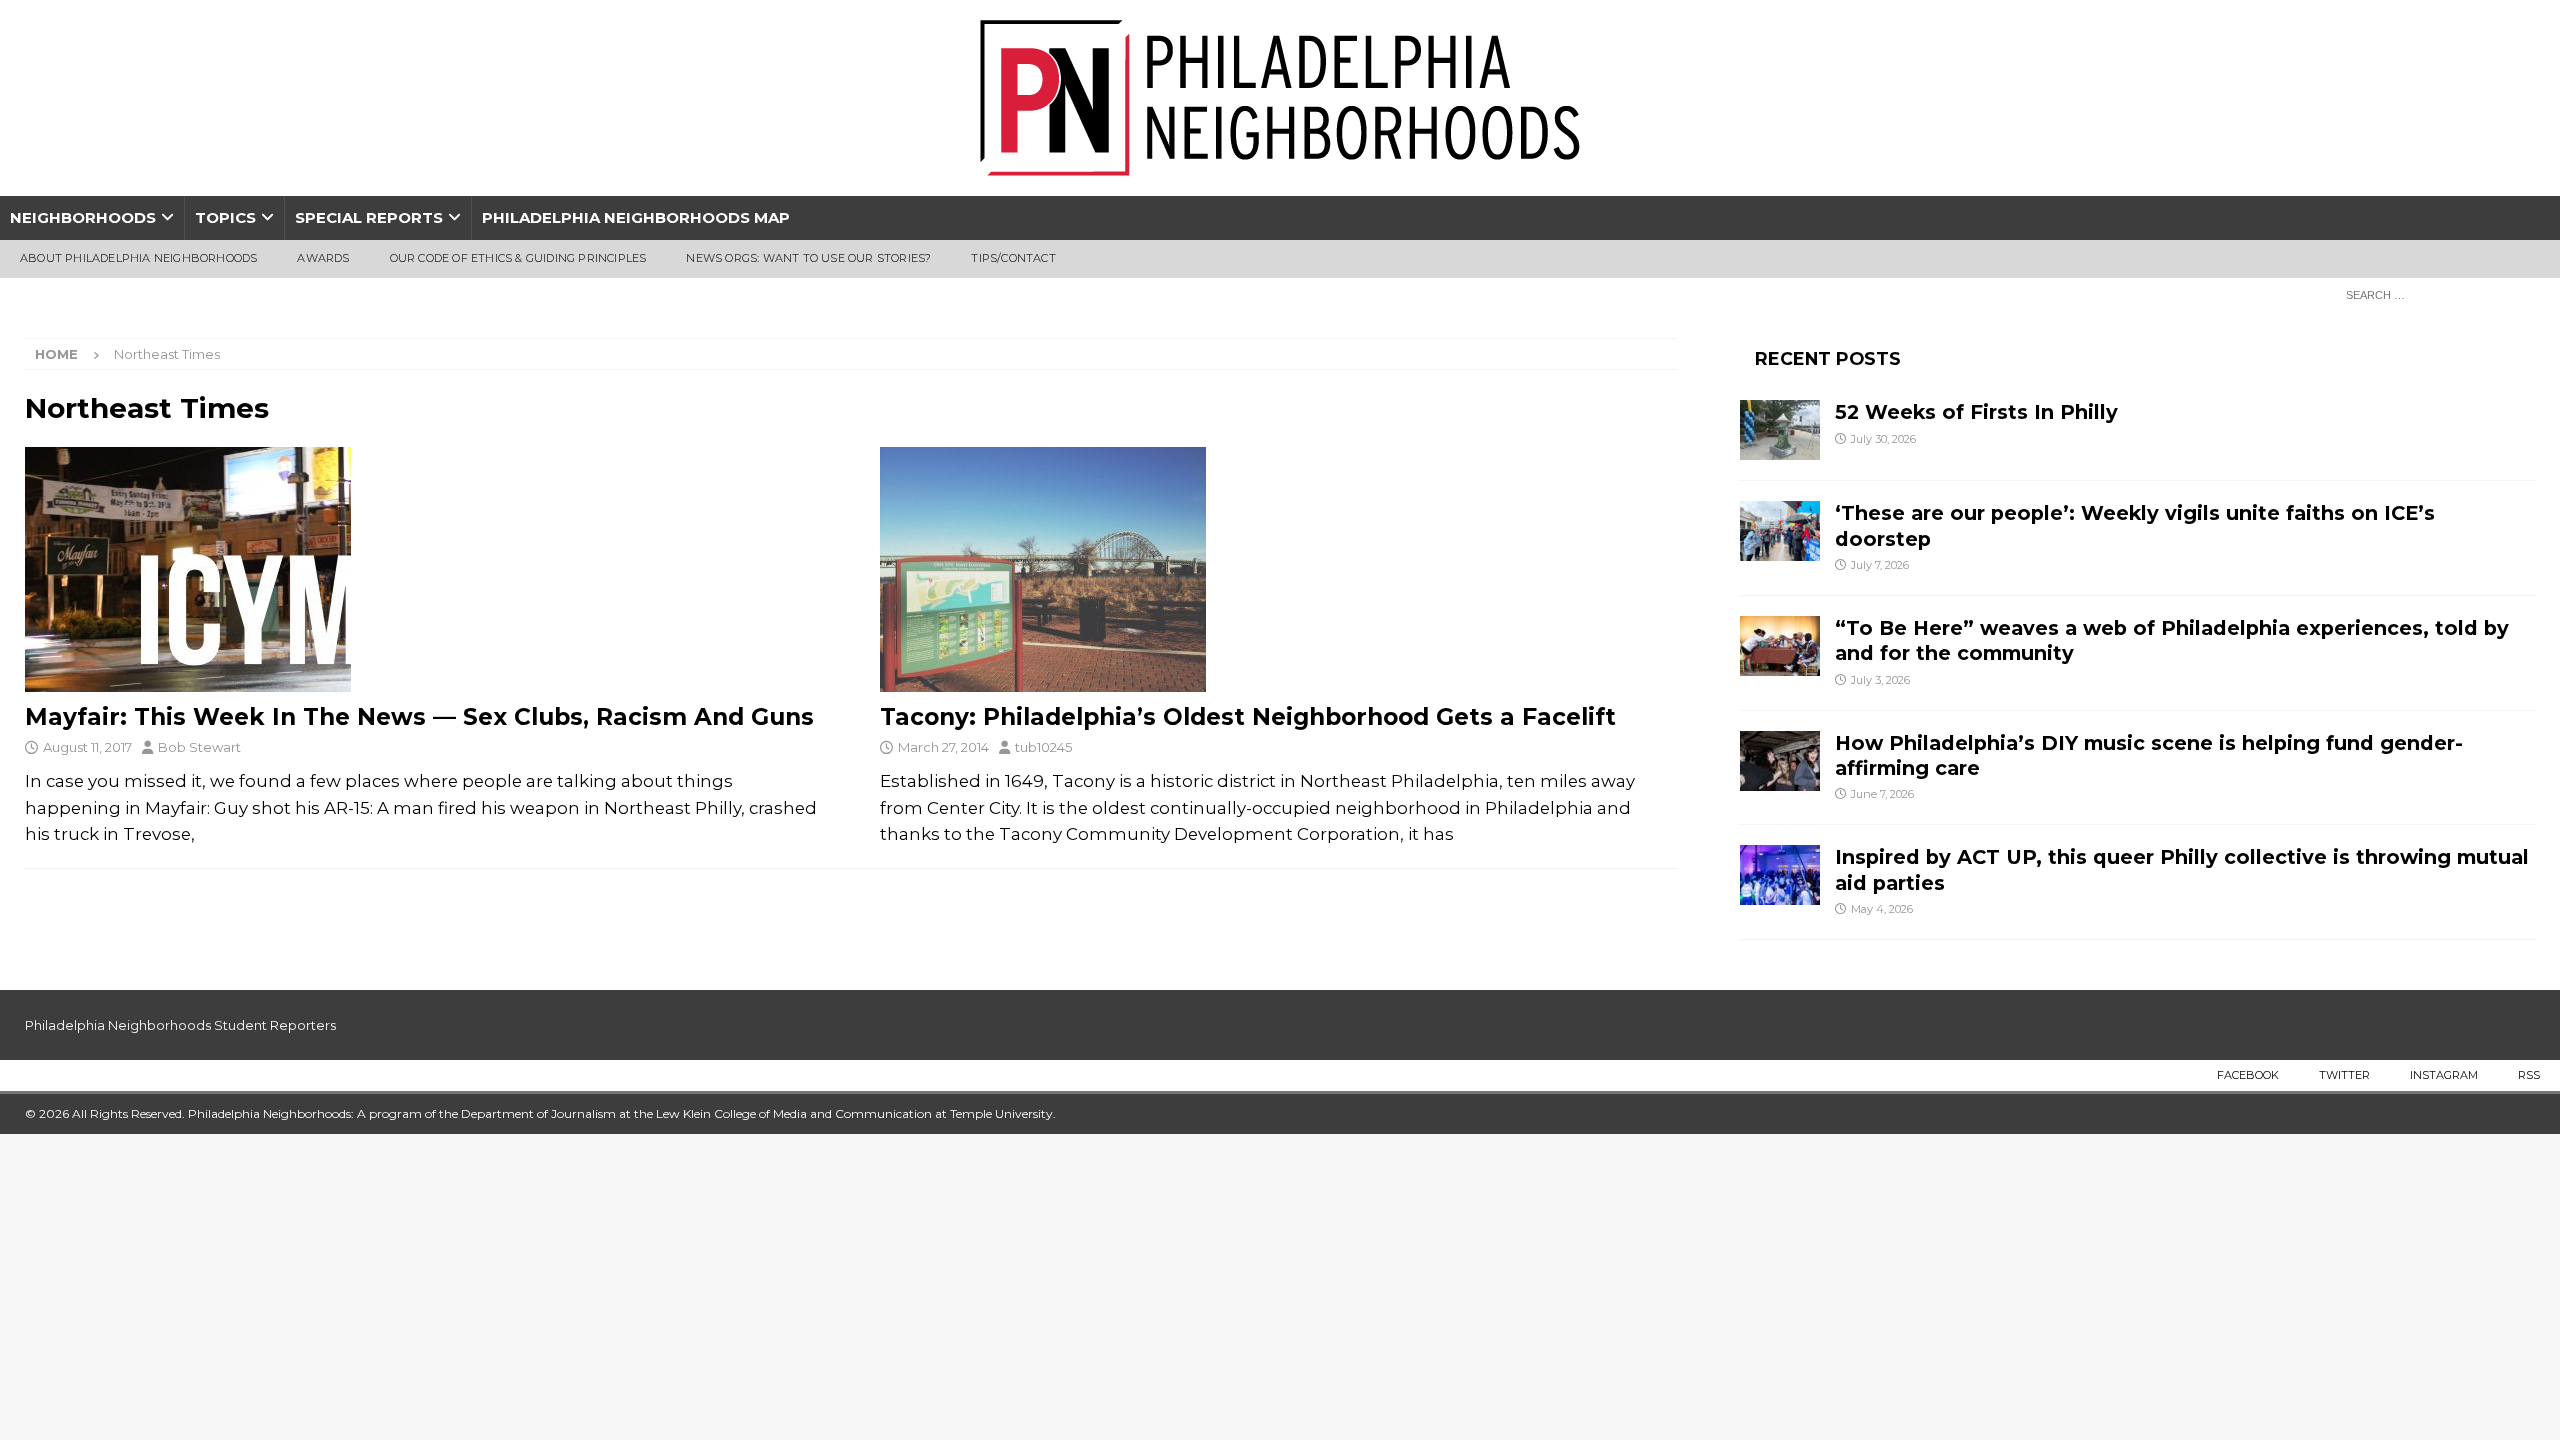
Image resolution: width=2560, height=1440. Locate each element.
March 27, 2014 (943, 747)
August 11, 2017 (87, 747)
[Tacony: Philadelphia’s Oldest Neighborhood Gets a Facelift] (1278, 569)
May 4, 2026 (1882, 909)
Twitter (2344, 1075)
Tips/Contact (1013, 258)
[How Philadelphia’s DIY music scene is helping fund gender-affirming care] (1780, 761)
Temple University (1001, 1113)
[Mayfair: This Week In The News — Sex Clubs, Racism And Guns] (423, 569)
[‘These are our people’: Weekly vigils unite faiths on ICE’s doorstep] (1780, 531)
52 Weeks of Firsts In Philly (1976, 412)
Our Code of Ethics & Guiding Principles (518, 258)
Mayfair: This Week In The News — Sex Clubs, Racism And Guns (419, 717)
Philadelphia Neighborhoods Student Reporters (180, 1025)
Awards (323, 258)
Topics (225, 217)
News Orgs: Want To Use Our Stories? (808, 258)
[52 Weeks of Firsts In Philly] (1780, 430)
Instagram (2444, 1075)
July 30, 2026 (1883, 439)
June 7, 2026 (1882, 794)
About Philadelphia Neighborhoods (138, 258)
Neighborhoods (83, 217)
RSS (2529, 1075)
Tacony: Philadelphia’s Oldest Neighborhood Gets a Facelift (1248, 717)
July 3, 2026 (1880, 680)
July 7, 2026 (1880, 565)
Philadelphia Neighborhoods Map (636, 217)
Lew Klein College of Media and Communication (794, 1113)
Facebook (2248, 1075)
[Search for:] (2435, 294)
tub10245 (1043, 747)
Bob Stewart (199, 747)
